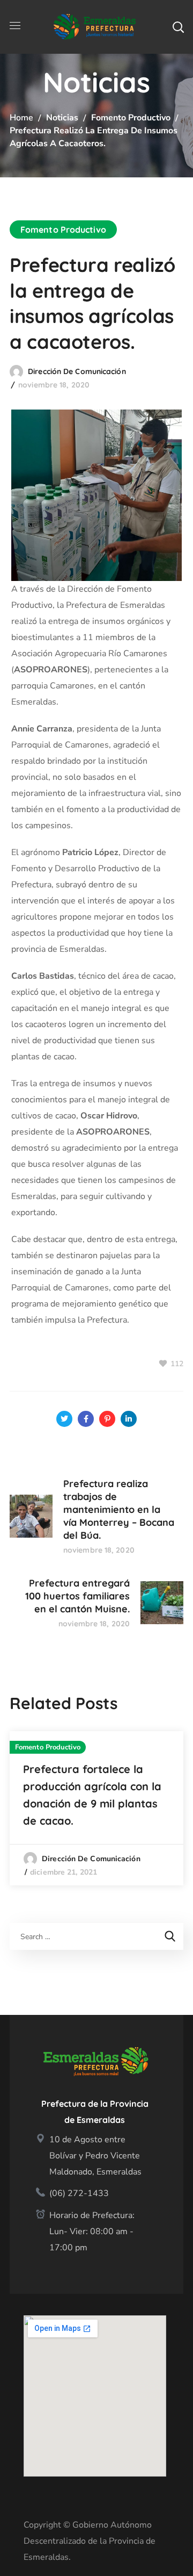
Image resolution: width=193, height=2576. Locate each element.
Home (21, 118)
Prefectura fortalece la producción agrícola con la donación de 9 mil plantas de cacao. (92, 1795)
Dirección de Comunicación (77, 371)
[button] (178, 27)
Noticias (62, 118)
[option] (96, 1808)
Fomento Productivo (131, 118)
